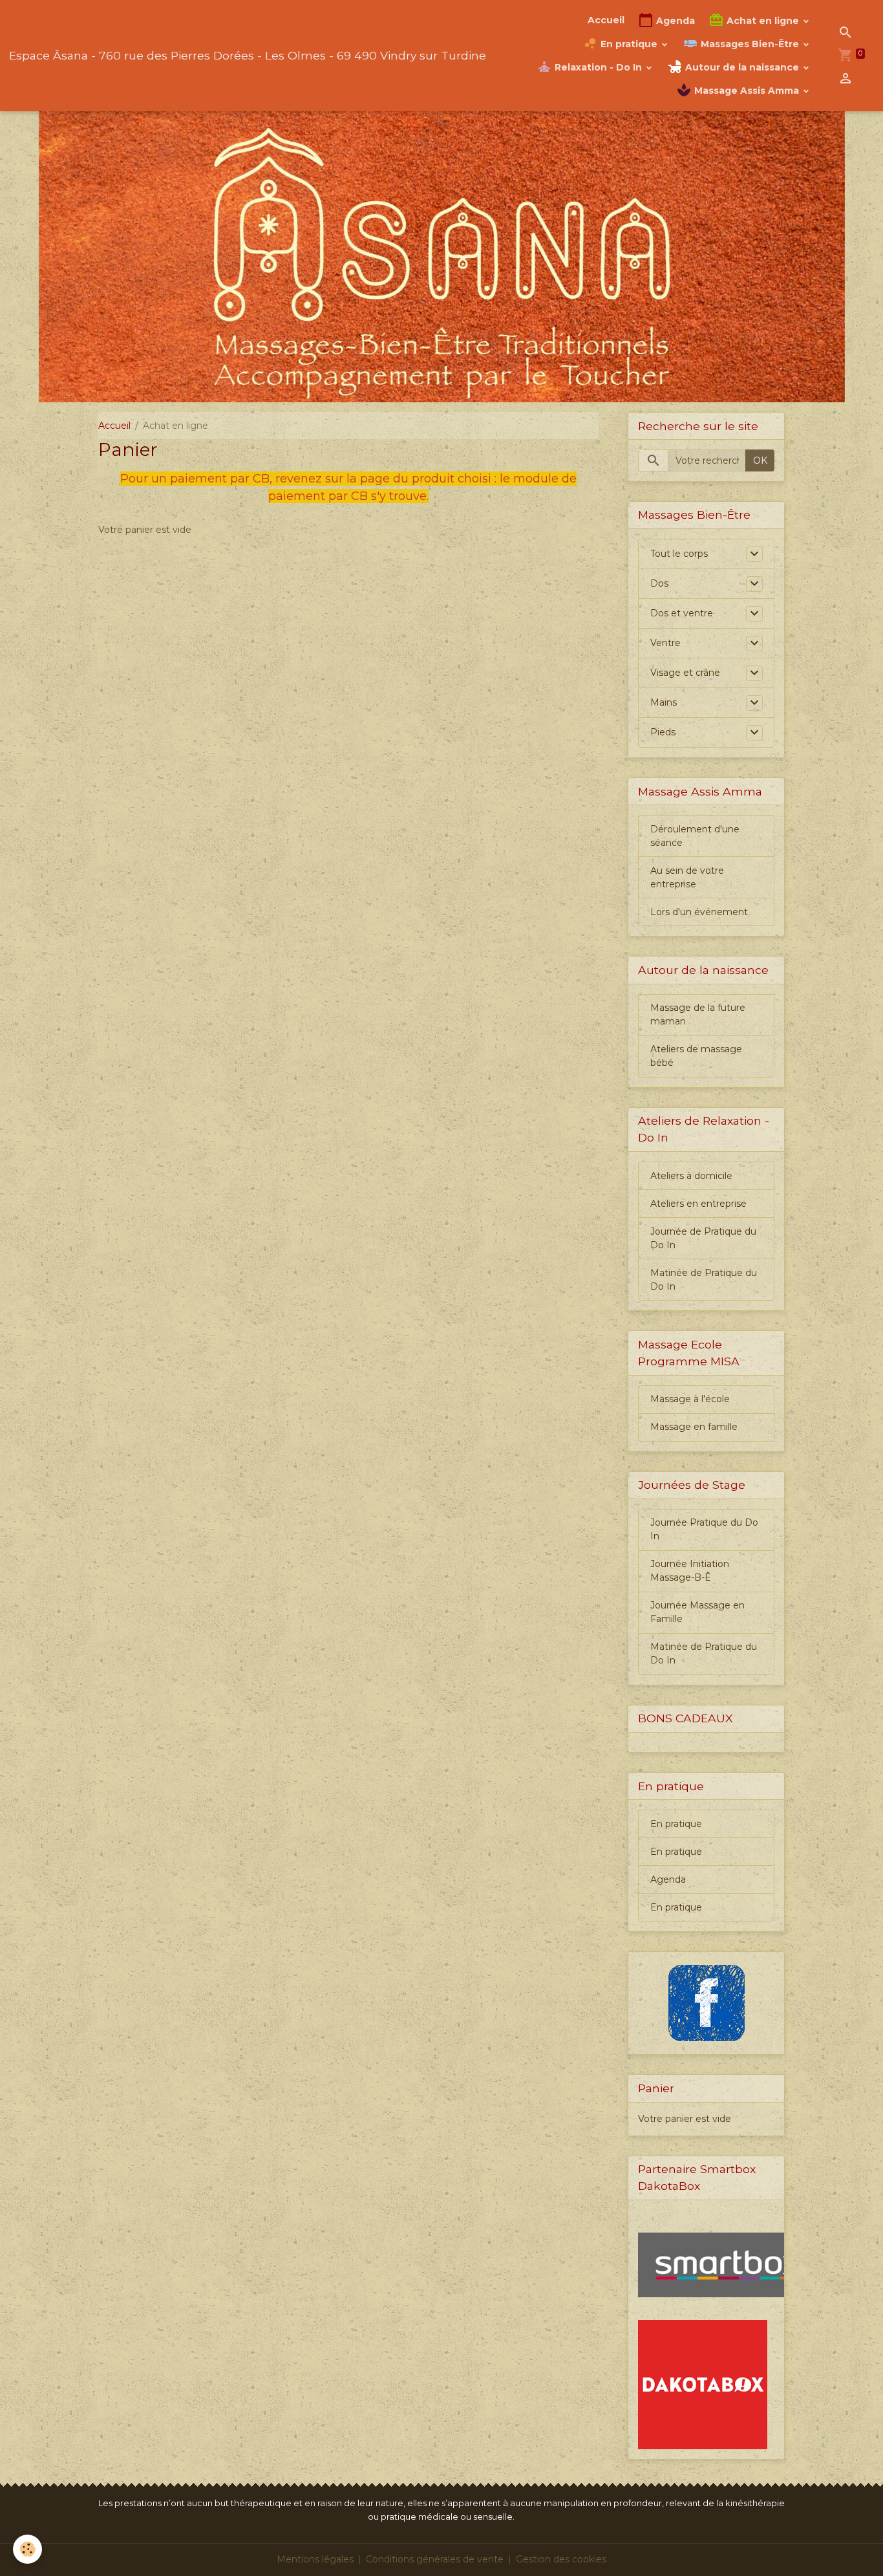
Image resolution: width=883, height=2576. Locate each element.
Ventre (665, 643)
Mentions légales (315, 2559)
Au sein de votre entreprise (687, 877)
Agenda (674, 21)
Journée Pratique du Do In (704, 1529)
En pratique (629, 44)
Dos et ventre (682, 613)
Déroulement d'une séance (695, 836)
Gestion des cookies (561, 2559)
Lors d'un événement (699, 912)
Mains (664, 702)
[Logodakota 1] (703, 2384)
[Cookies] (27, 2549)
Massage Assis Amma (747, 91)
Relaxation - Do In (598, 67)
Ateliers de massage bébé (696, 1056)
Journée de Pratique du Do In (703, 1238)
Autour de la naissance (742, 67)
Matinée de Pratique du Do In (704, 1280)
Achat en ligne (763, 21)
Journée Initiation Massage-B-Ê (690, 1571)
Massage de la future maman (698, 1014)
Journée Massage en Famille (697, 1612)
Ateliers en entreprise (698, 1204)
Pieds (663, 732)
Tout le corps (679, 554)
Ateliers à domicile (691, 1176)
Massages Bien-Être (750, 44)
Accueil (606, 20)
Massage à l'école (690, 1399)
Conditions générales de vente (435, 2559)
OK (760, 460)
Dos (659, 583)
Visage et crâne (685, 673)
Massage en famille (694, 1427)
